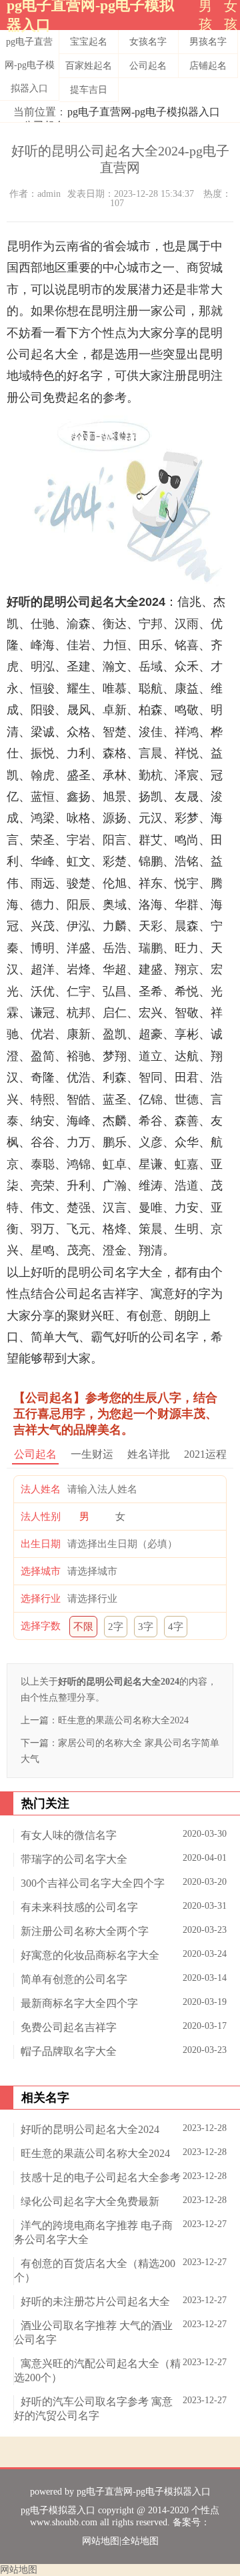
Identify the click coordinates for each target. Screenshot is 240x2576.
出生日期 (41, 1544)
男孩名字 (208, 42)
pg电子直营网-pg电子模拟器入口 (30, 65)
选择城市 (41, 1571)
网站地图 (101, 2541)
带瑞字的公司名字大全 (74, 1859)
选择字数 (41, 1626)
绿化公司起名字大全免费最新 (90, 2201)
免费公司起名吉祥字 (69, 2027)
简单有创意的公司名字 (74, 1979)
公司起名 (148, 66)
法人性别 (41, 1517)
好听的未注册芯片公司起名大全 (95, 2301)
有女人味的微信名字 (69, 1835)
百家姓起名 (89, 66)
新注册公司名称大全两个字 (85, 1931)
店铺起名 (208, 66)
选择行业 (41, 1599)
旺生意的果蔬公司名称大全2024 (123, 1720)
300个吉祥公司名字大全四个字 (93, 1883)
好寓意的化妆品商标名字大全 (90, 1955)
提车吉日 (89, 90)
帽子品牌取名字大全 (69, 2051)
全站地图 (140, 2541)
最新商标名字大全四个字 (79, 2003)
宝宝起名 (89, 42)
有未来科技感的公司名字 (79, 1907)
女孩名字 (148, 42)
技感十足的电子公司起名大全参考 (101, 2177)
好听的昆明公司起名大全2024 (90, 2129)
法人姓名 (41, 1489)
